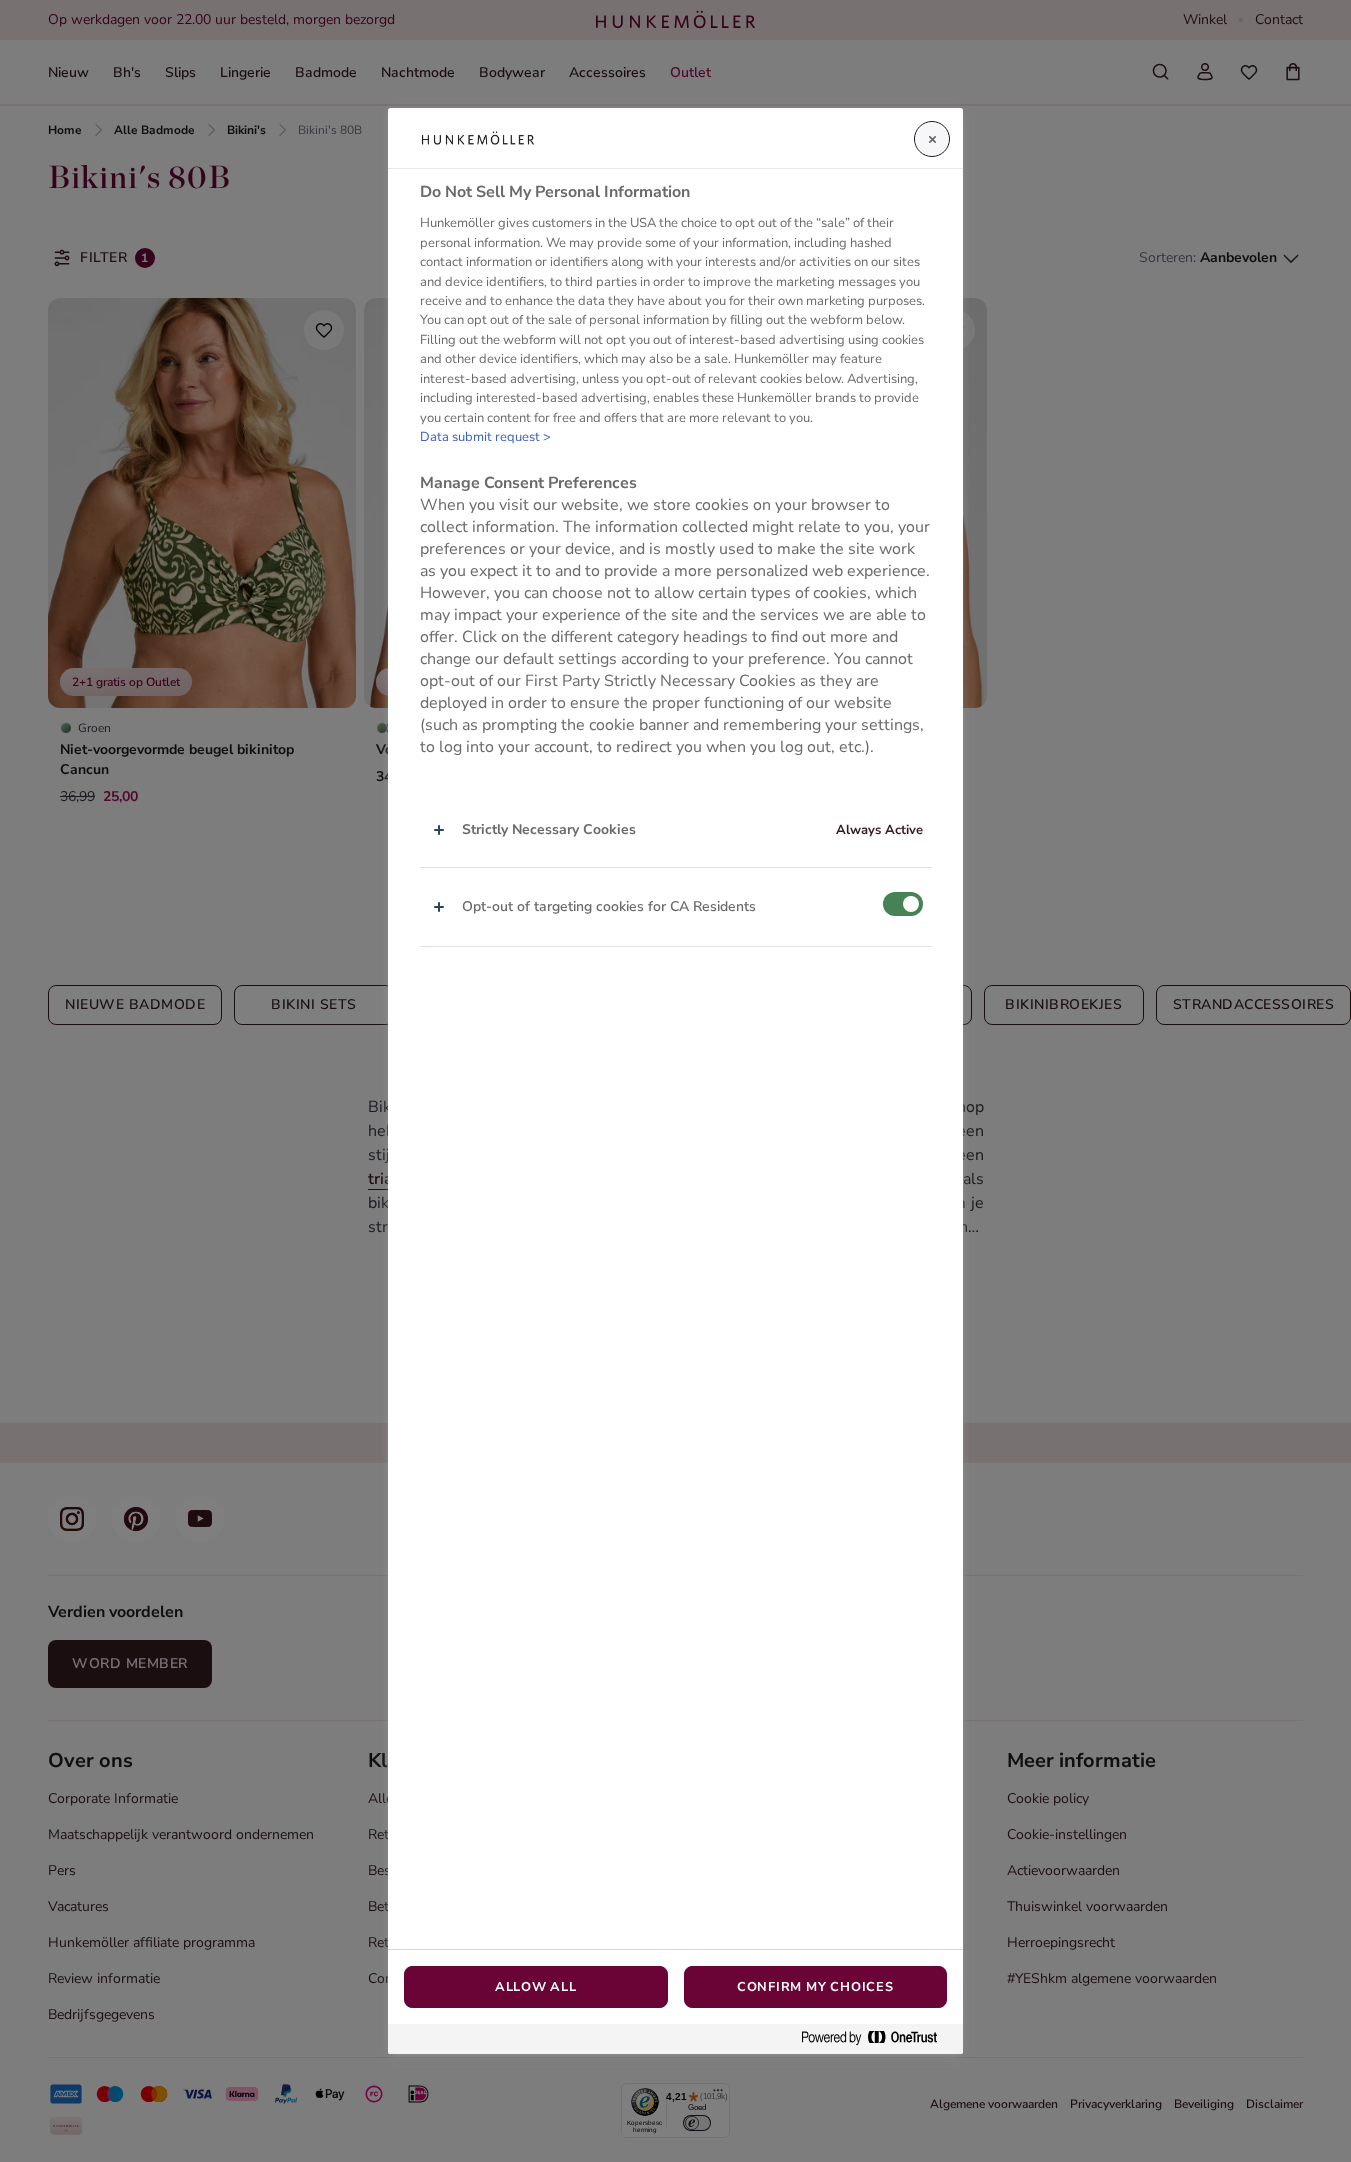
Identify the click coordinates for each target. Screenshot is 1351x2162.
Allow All (536, 1987)
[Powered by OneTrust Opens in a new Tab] (877, 2038)
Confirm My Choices (815, 1987)
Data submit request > (485, 437)
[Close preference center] (932, 139)
